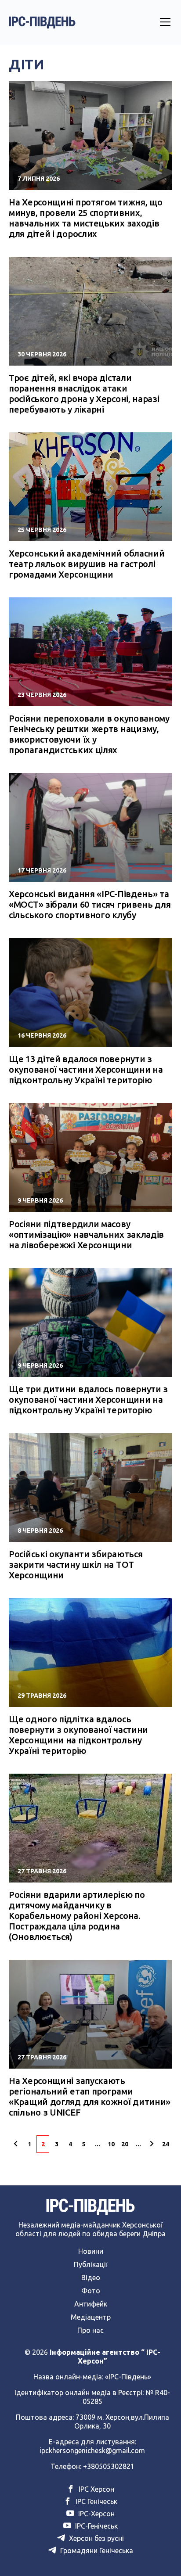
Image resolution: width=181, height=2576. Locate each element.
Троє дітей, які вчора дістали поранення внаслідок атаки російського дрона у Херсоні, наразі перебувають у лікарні (84, 393)
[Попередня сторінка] (16, 2144)
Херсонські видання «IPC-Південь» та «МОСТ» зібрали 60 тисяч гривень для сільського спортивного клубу (90, 904)
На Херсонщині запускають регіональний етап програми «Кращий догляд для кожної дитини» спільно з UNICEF (90, 2096)
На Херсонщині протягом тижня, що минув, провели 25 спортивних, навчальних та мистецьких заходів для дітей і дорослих (85, 218)
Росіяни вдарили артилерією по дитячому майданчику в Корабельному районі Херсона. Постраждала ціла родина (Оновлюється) (77, 1916)
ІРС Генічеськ (96, 2501)
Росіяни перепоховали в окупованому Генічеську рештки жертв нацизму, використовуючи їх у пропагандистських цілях (89, 734)
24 (166, 2144)
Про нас (90, 2330)
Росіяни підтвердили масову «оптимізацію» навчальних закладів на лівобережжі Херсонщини (86, 1234)
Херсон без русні (96, 2538)
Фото (91, 2291)
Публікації (91, 2264)
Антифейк (91, 2304)
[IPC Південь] (42, 22)
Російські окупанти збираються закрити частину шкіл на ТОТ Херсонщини (76, 1565)
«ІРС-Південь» (128, 2377)
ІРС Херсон (96, 2489)
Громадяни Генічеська (96, 2551)
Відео (91, 2278)
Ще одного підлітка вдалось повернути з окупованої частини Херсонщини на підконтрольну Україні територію (78, 1735)
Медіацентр (91, 2317)
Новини (91, 2251)
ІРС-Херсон (96, 2514)
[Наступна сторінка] (152, 2144)
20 (125, 2144)
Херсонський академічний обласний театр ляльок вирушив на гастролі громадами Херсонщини (87, 564)
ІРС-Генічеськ (96, 2526)
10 (111, 2144)
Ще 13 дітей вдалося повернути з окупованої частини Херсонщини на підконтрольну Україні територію (86, 1069)
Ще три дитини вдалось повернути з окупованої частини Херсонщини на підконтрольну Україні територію (88, 1399)
